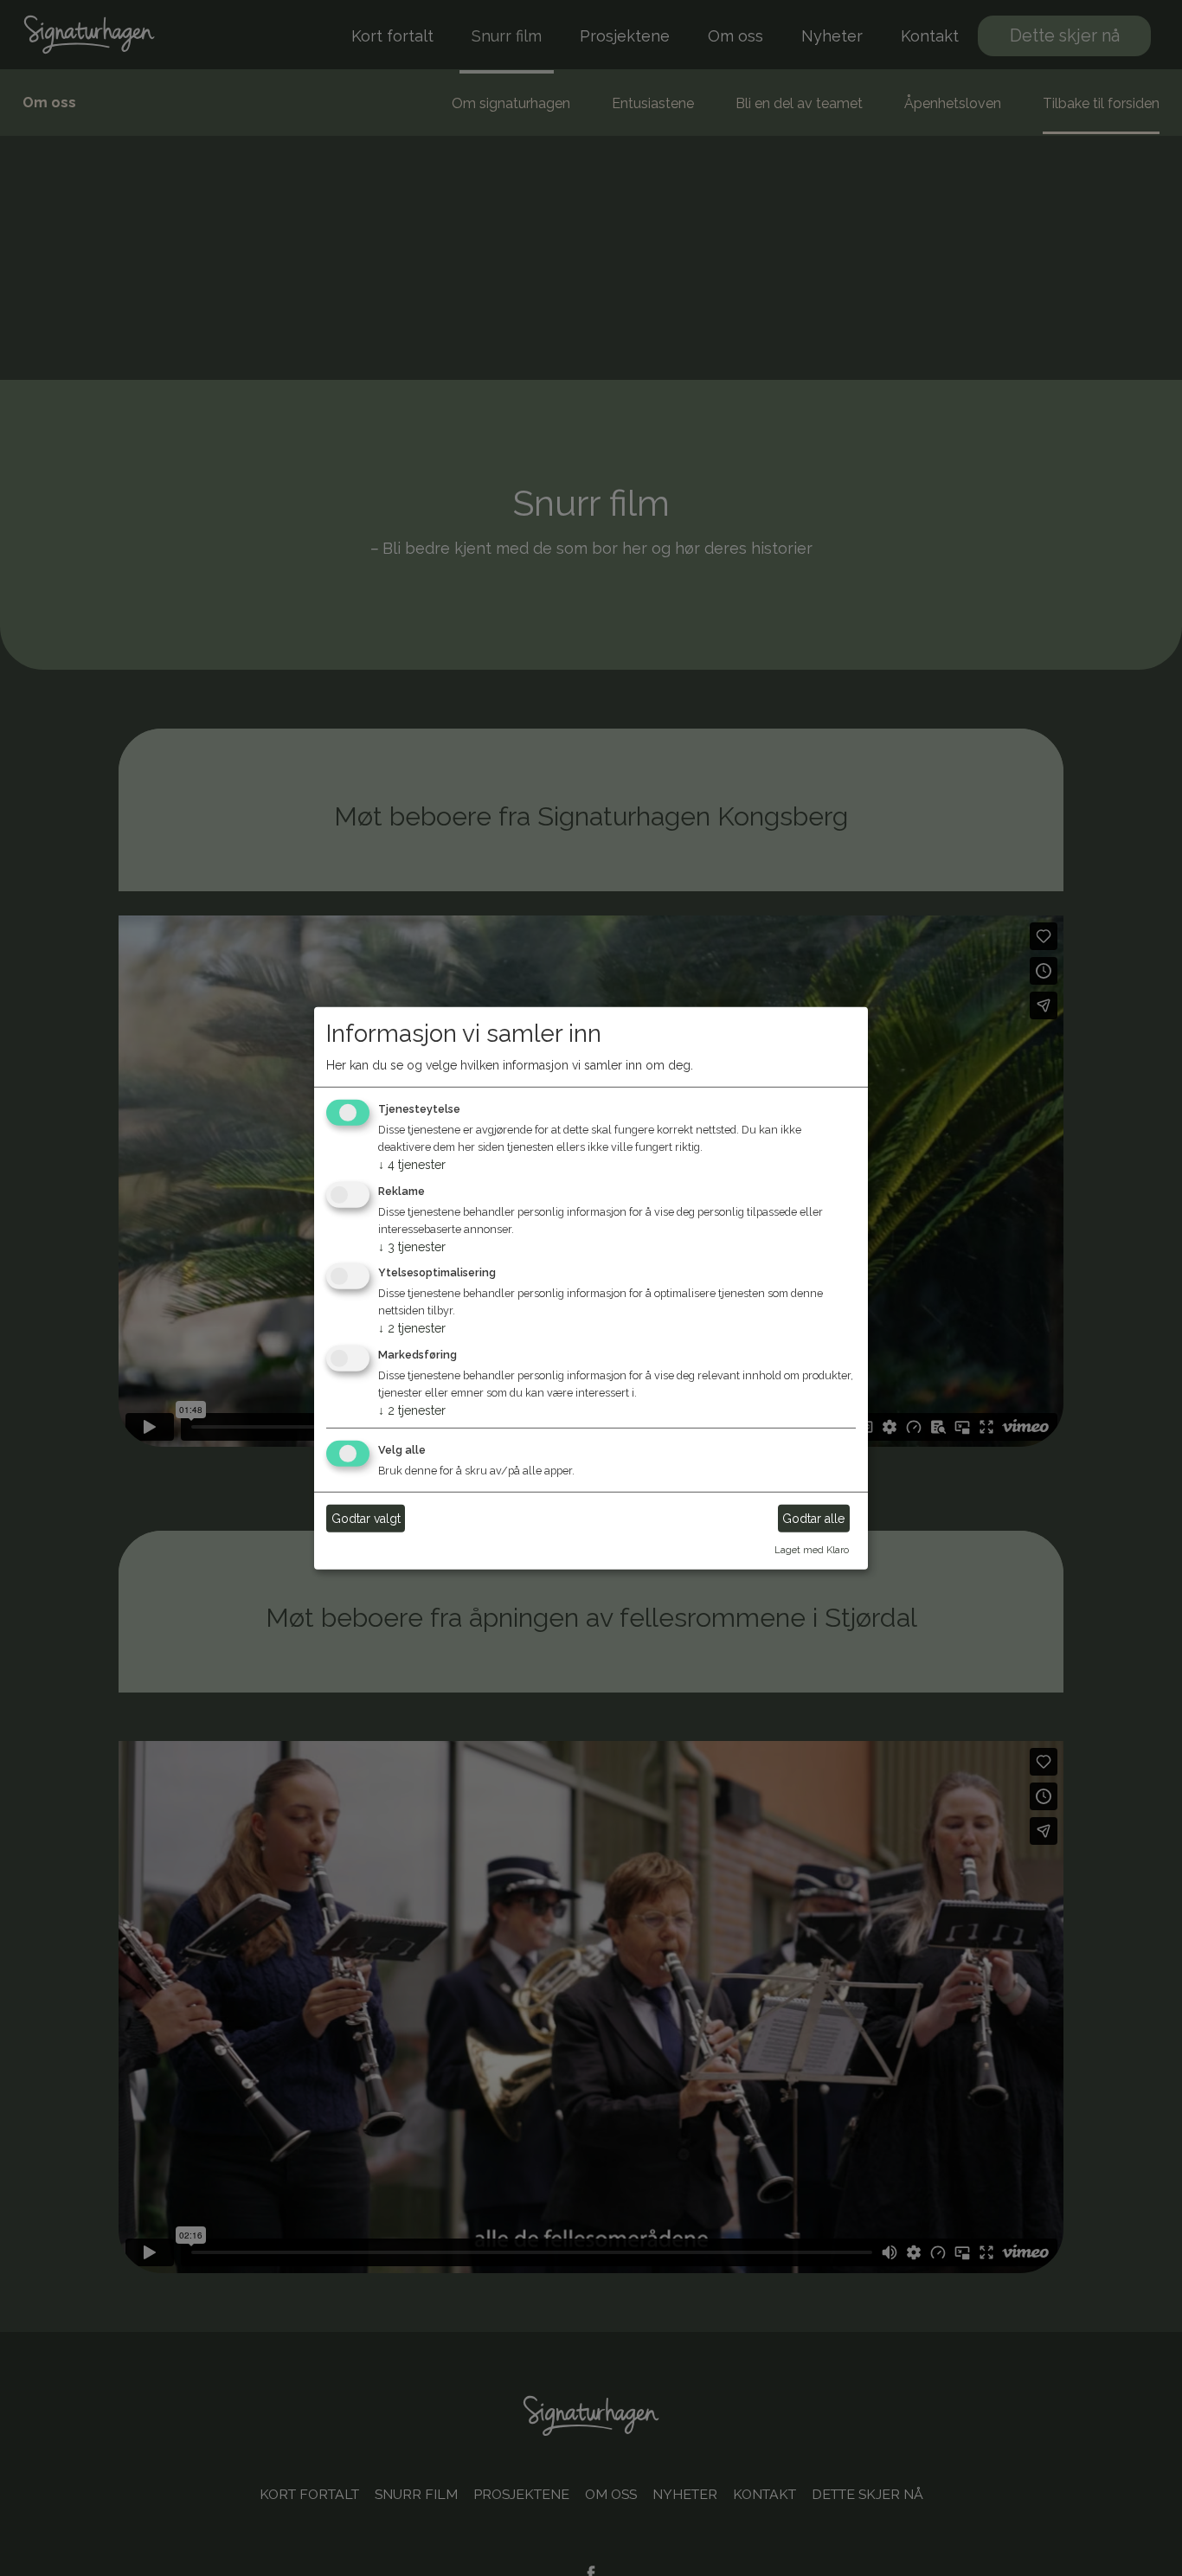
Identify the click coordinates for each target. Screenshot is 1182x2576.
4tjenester (412, 1165)
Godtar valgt (366, 1518)
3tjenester (412, 1246)
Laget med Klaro (812, 1550)
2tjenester (412, 1328)
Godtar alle (813, 1518)
